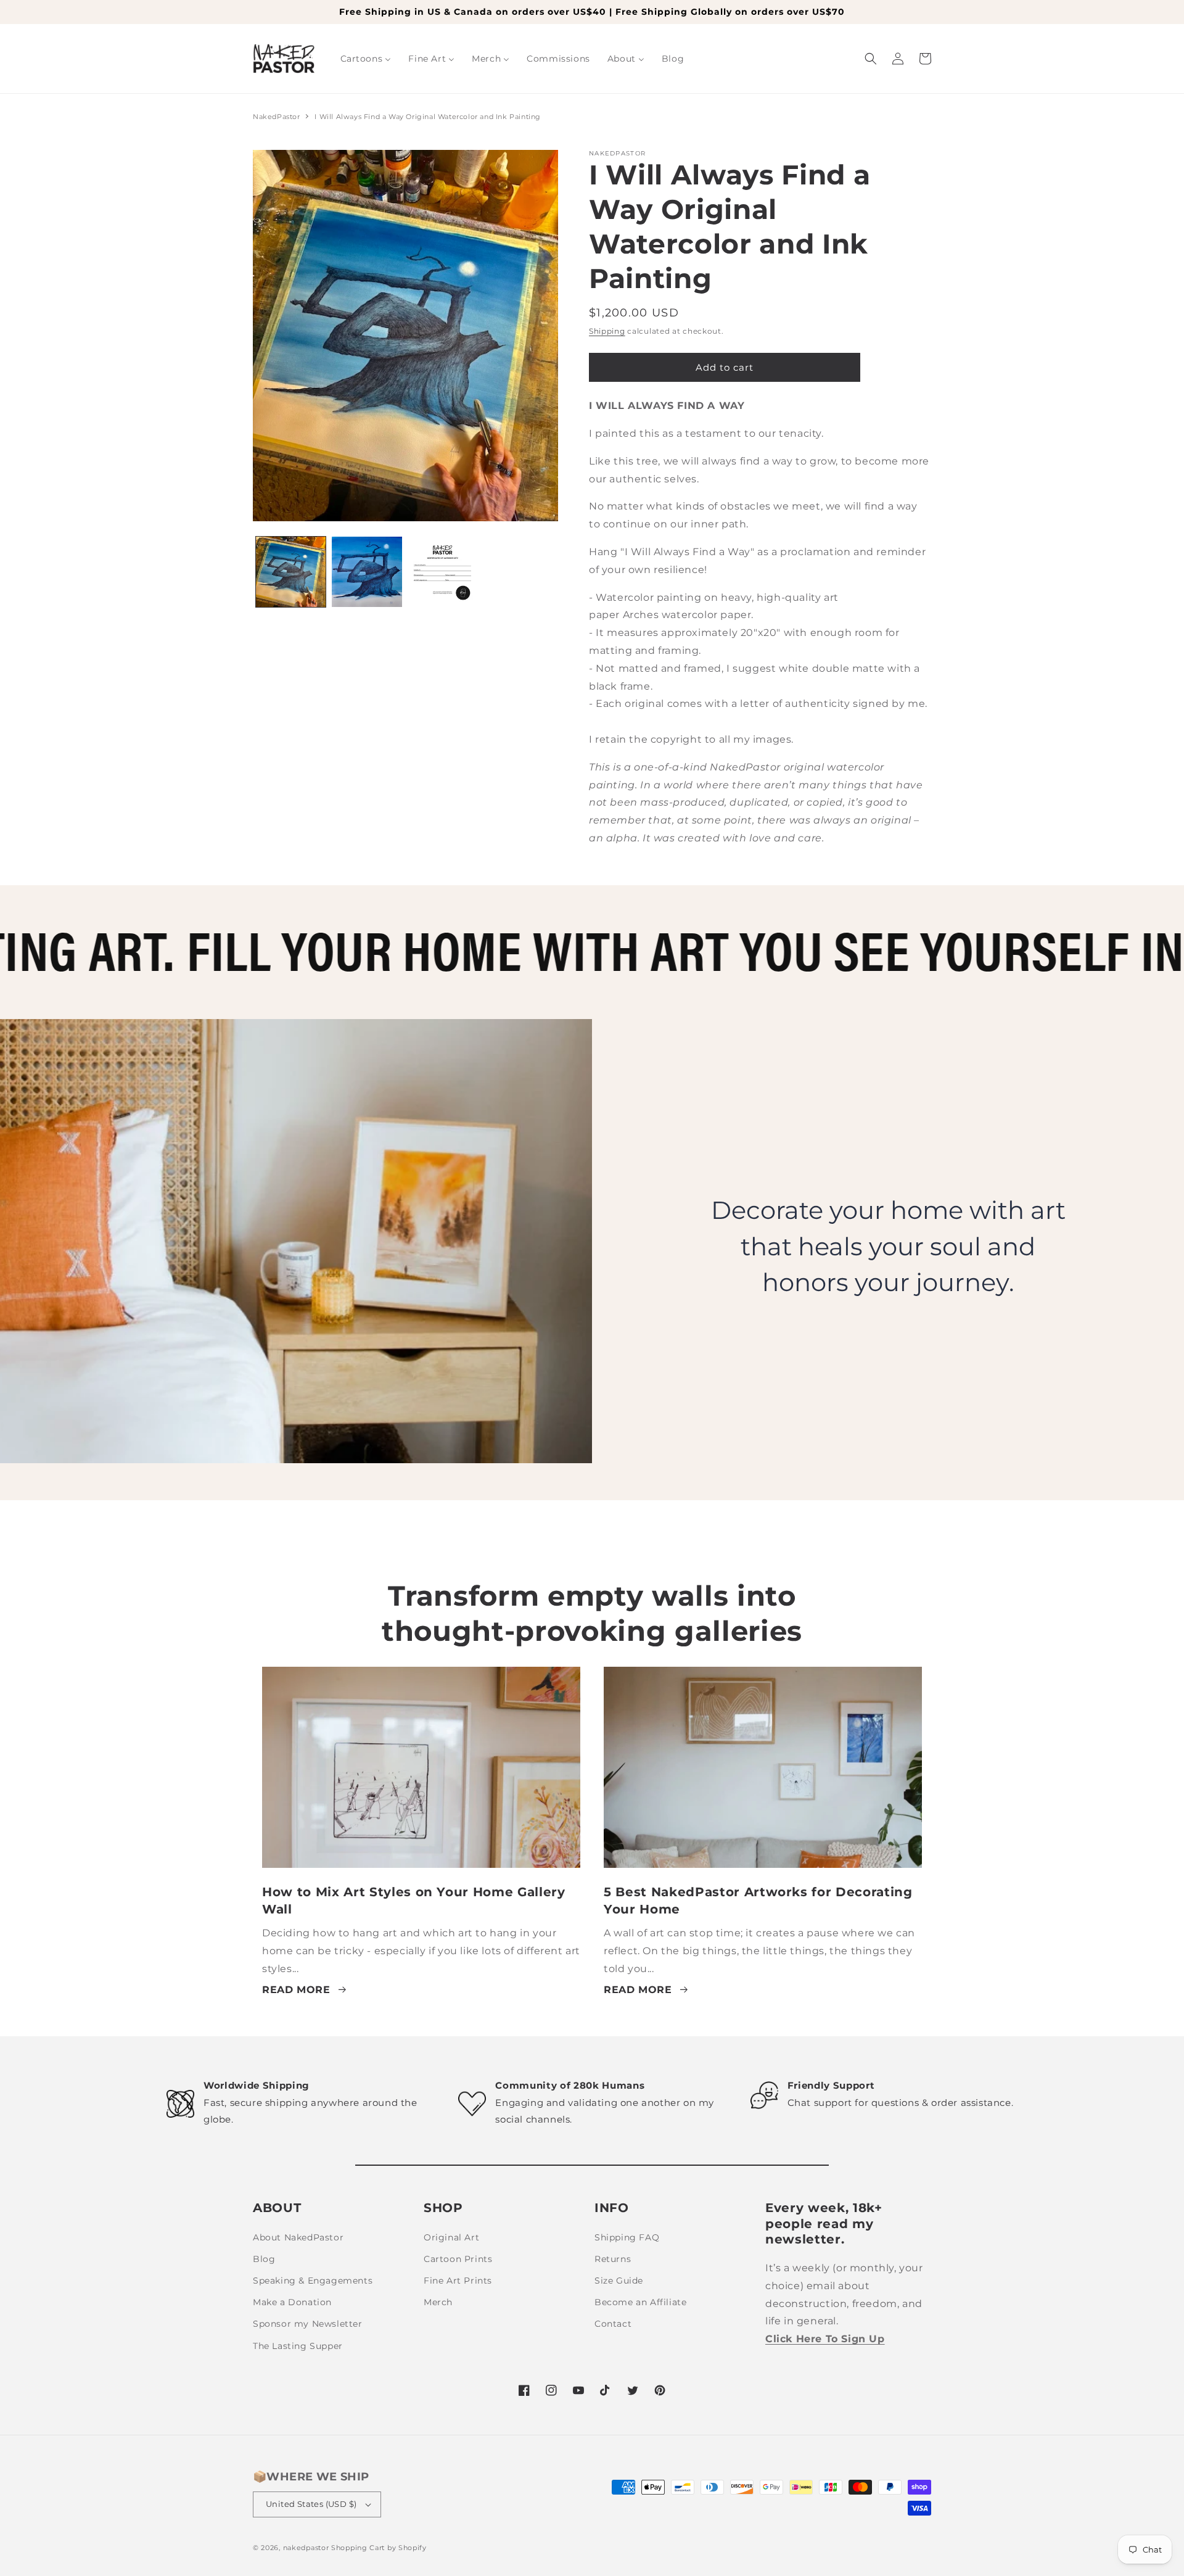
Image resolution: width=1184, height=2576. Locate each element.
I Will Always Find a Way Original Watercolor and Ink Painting (428, 117)
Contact (613, 2324)
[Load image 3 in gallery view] (443, 572)
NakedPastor (277, 117)
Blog (264, 2259)
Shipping (607, 331)
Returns (613, 2259)
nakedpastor (306, 2548)
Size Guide (619, 2281)
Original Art (451, 2237)
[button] (871, 59)
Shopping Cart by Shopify (379, 2548)
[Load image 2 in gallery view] (367, 572)
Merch (438, 2302)
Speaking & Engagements (313, 2281)
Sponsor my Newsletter (308, 2324)
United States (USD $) (311, 2504)
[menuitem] (366, 59)
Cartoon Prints (458, 2259)
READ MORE (296, 1990)
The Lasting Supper (298, 2346)
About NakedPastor (298, 2237)
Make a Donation (292, 2302)
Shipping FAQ (627, 2237)
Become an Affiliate (640, 2302)
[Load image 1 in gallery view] (291, 572)
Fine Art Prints (458, 2281)
